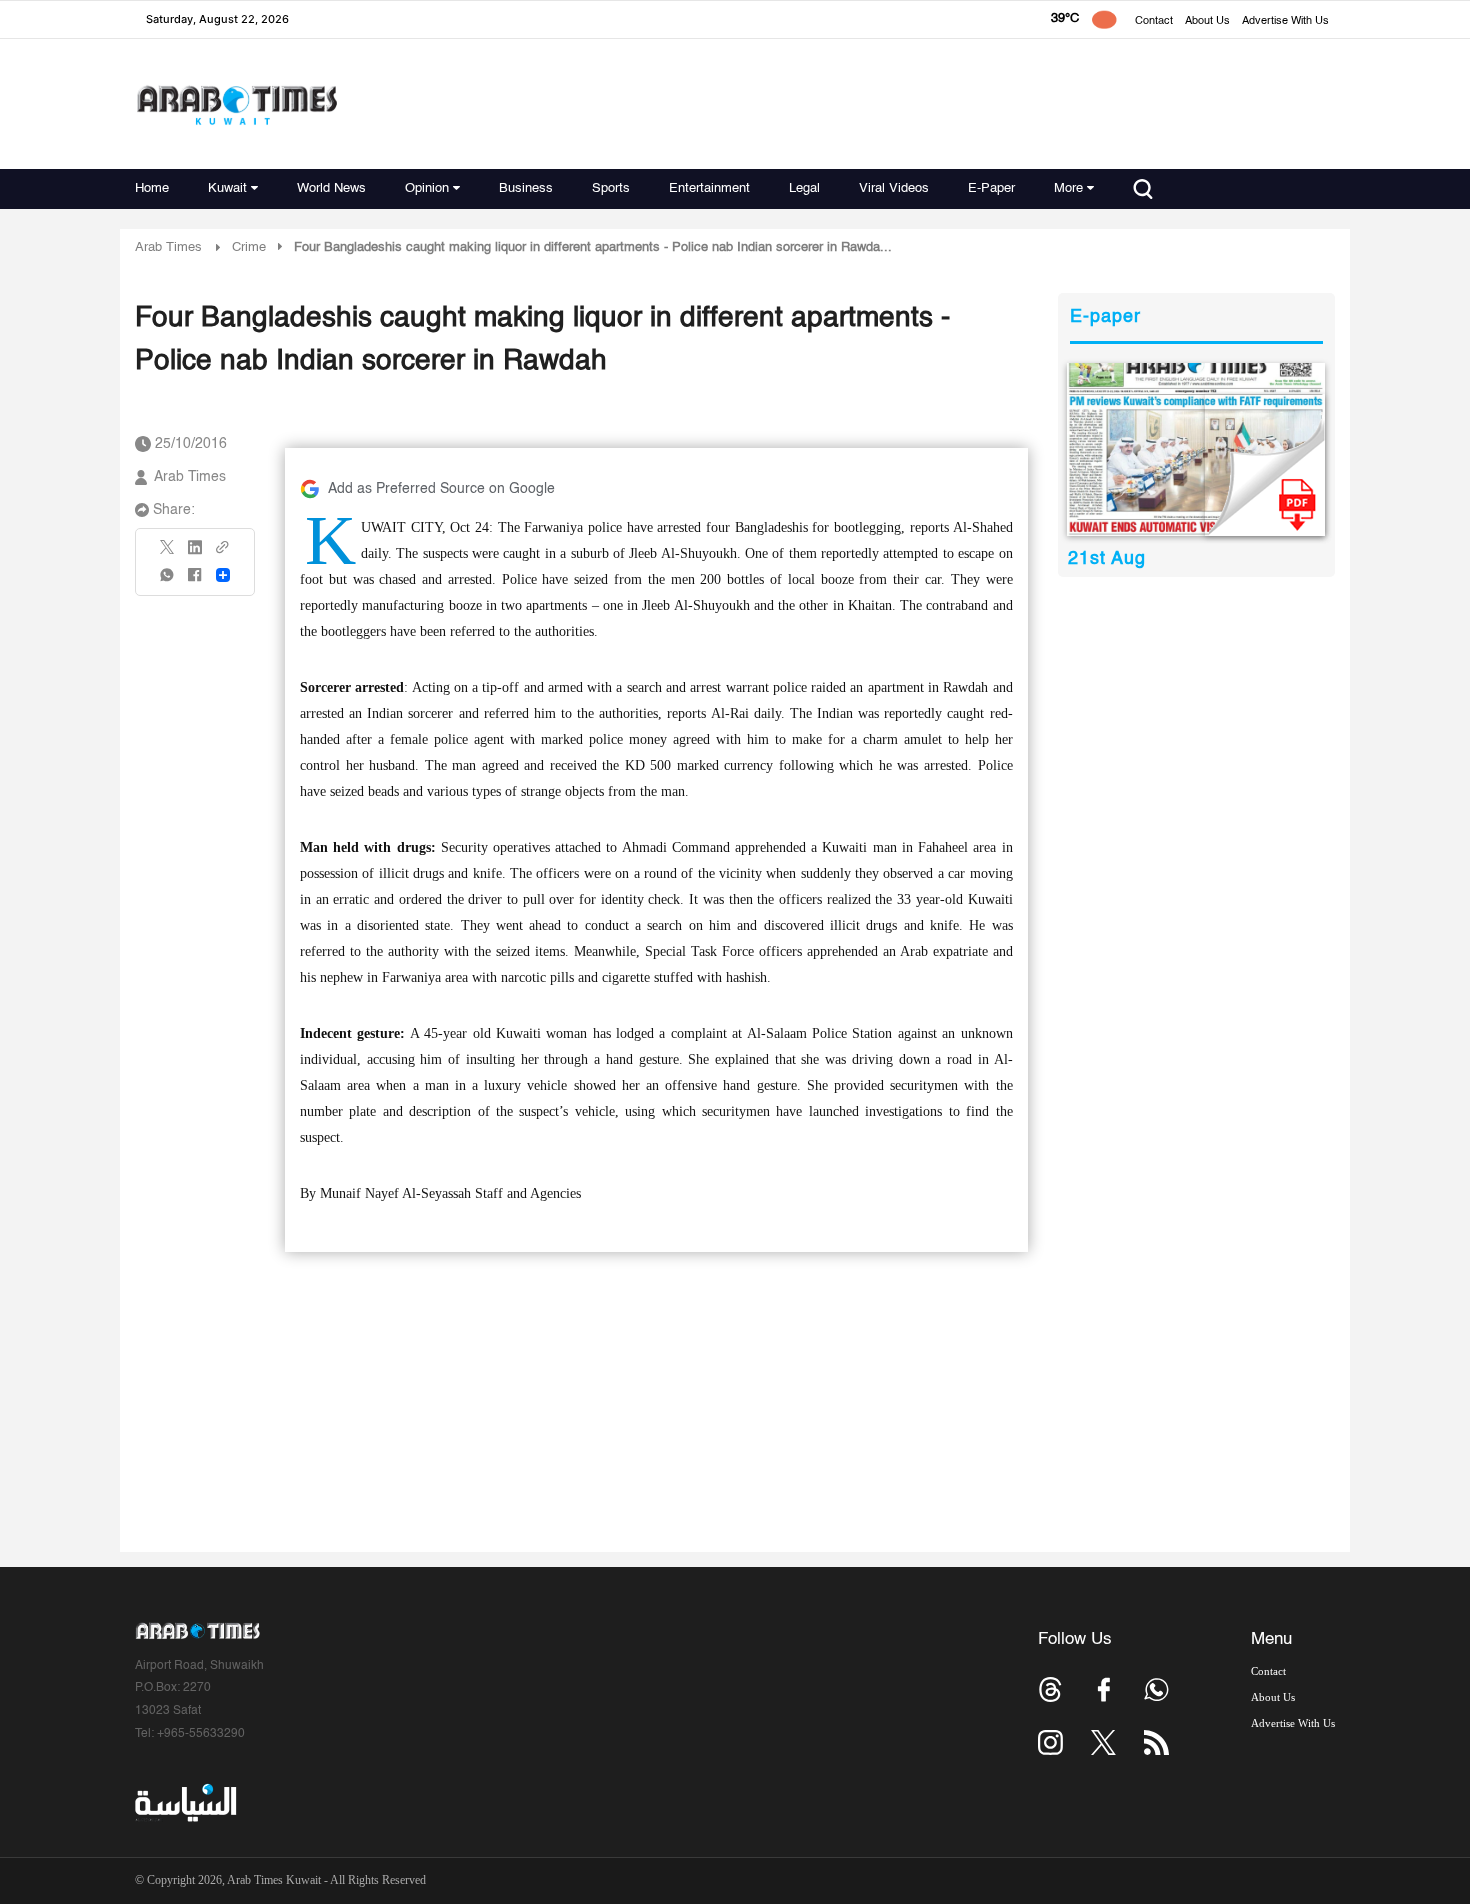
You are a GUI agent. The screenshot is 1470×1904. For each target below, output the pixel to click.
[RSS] (1156, 1742)
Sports (611, 188)
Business (526, 188)
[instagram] (1050, 1742)
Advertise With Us (1285, 21)
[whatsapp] (168, 581)
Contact (1154, 21)
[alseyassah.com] (184, 1803)
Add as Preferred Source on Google (441, 489)
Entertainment (709, 188)
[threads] (1050, 1689)
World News (331, 188)
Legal (804, 188)
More (1068, 188)
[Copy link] (223, 553)
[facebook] (195, 581)
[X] (168, 553)
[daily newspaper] (1196, 449)
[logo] (236, 104)
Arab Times (168, 247)
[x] (1103, 1742)
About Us (1207, 21)
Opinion (427, 188)
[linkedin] (195, 554)
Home (152, 188)
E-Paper (991, 188)
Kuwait (227, 188)
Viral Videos (894, 188)
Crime (249, 247)
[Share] (223, 575)
